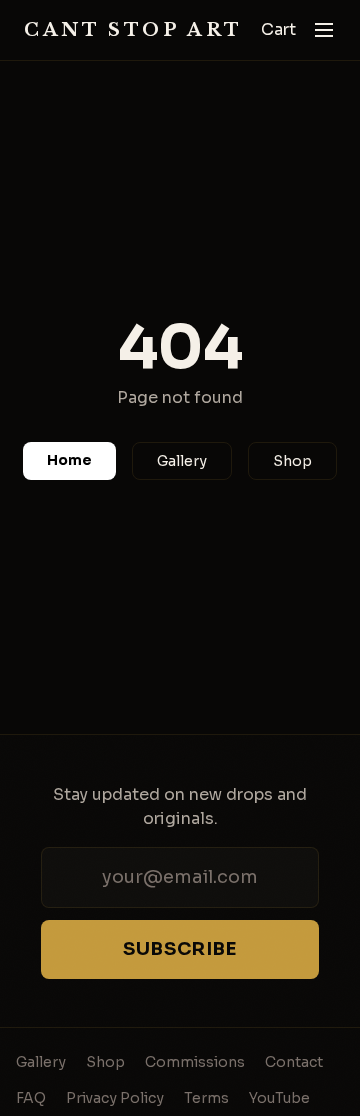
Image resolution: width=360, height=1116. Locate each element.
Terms (206, 1098)
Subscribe (180, 949)
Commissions (195, 1062)
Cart (278, 29)
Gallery (182, 461)
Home (69, 460)
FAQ (31, 1098)
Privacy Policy (115, 1098)
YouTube (279, 1098)
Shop (292, 461)
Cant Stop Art (133, 30)
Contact (294, 1062)
